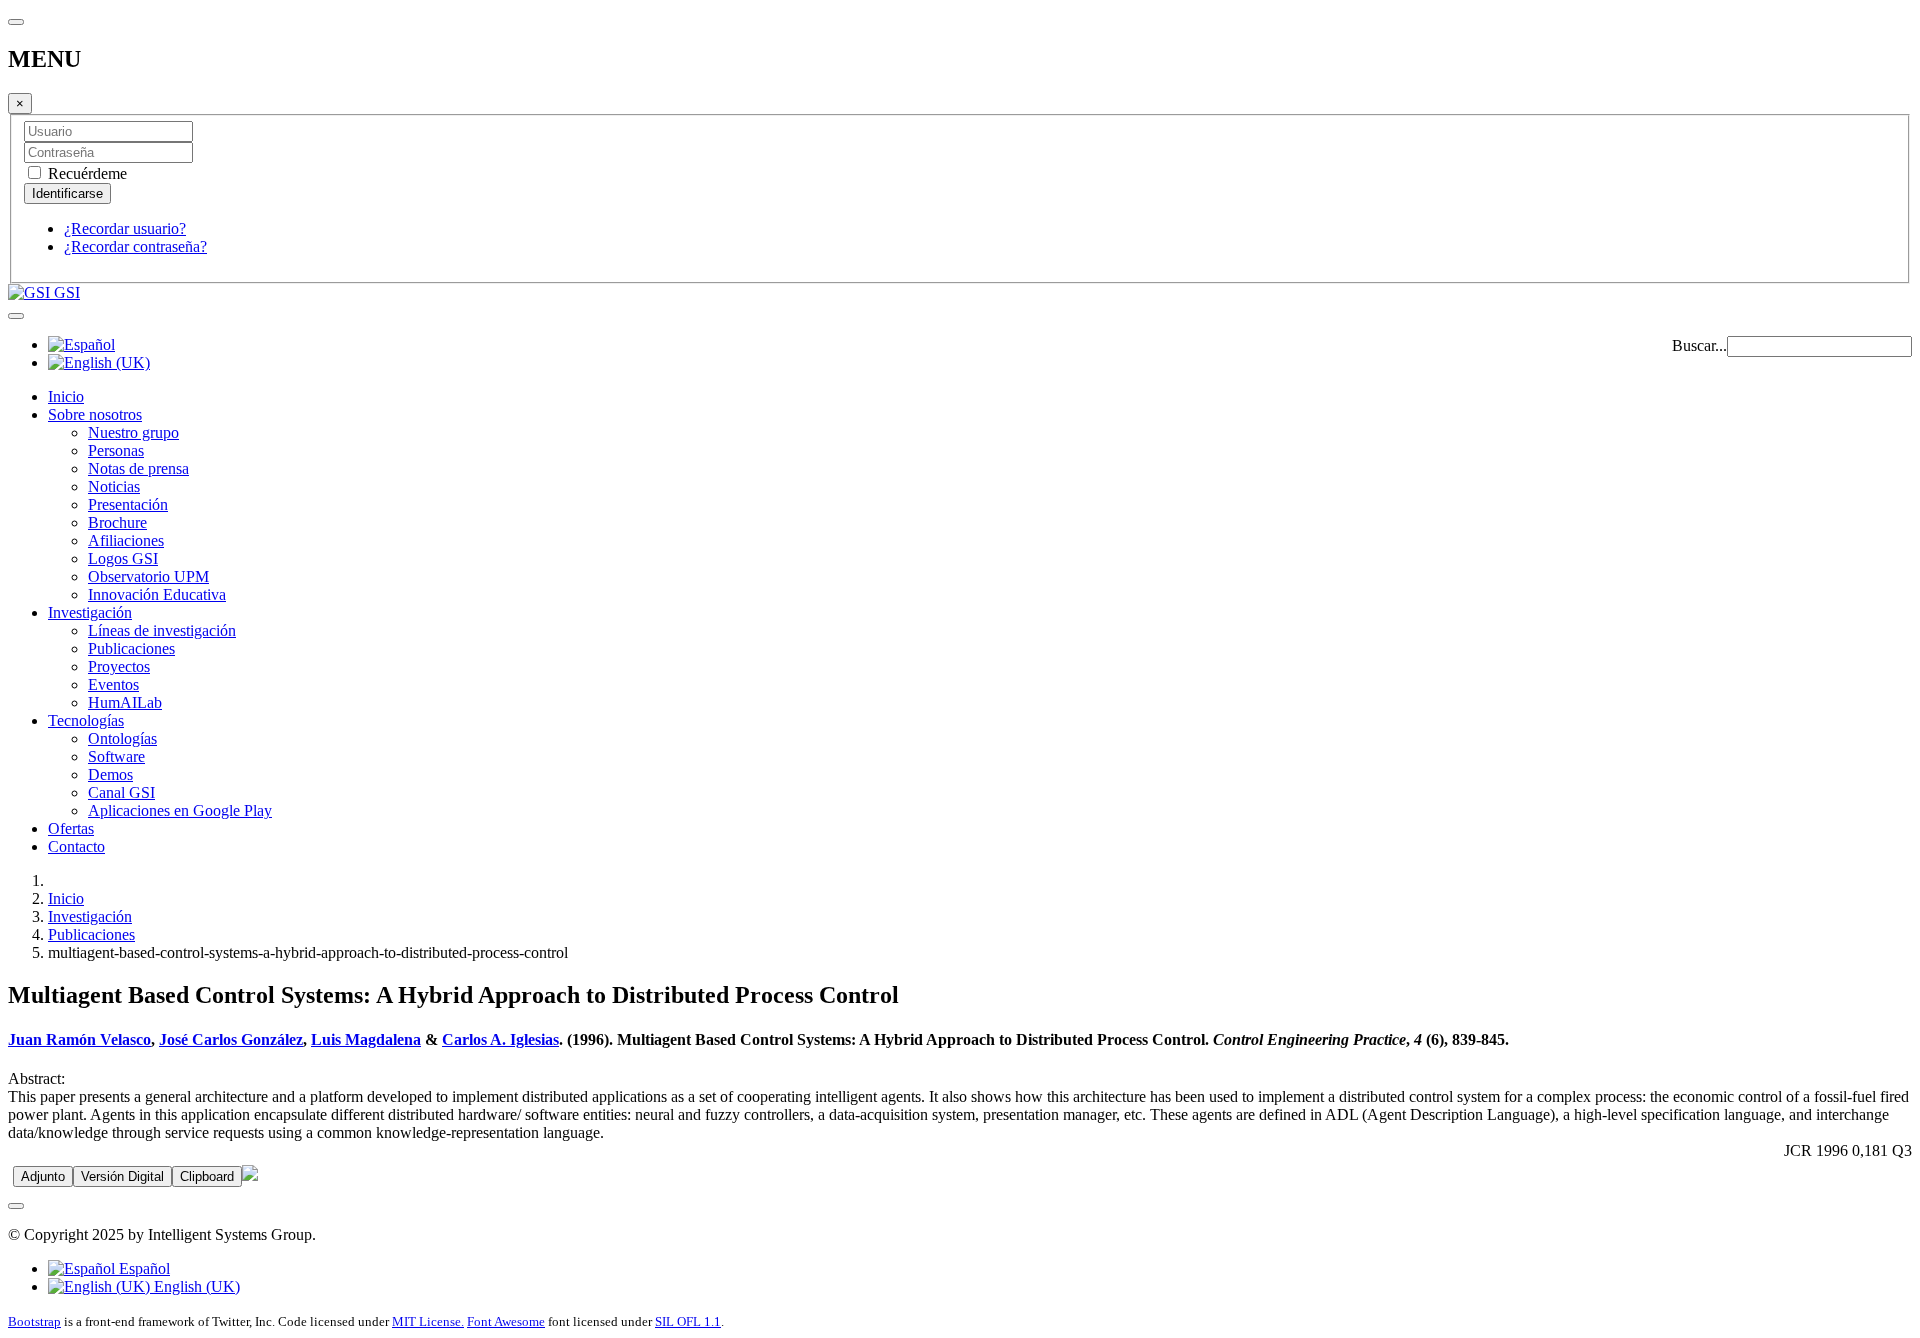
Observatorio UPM (148, 576)
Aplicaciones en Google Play (180, 810)
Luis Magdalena (366, 1039)
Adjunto (43, 1176)
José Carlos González (231, 1039)
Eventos (113, 684)
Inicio (66, 396)
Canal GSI (121, 792)
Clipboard (207, 1176)
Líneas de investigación (162, 630)
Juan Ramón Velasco (79, 1039)
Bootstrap (34, 1321)
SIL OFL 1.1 (688, 1321)
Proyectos (119, 666)
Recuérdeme (85, 173)
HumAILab (125, 702)
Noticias (114, 486)
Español (142, 1268)
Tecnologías (86, 720)
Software (116, 756)
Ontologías (122, 738)
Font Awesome (506, 1321)
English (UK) (195, 1286)
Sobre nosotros (95, 414)
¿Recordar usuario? (125, 228)
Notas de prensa (138, 468)
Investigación (90, 612)
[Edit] (250, 1175)
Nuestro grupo (133, 432)
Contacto (76, 846)
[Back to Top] (16, 1206)
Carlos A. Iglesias (500, 1039)
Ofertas (71, 828)
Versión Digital (122, 1176)
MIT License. (428, 1321)
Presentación (128, 504)
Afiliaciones (126, 540)
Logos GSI (123, 558)
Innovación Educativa (157, 594)
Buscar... (1699, 345)
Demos (110, 774)
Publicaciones (131, 648)
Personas (116, 450)
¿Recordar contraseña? (135, 246)
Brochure (117, 522)
